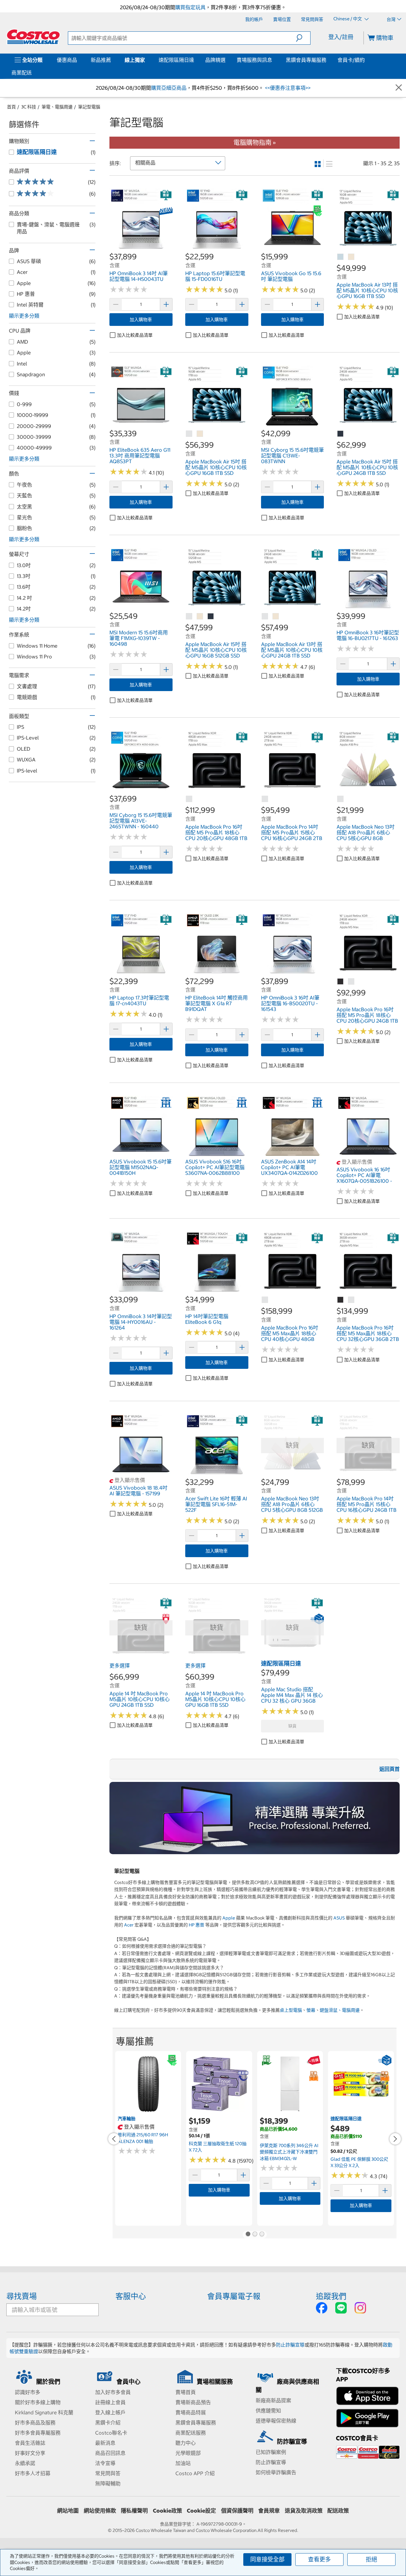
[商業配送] (33, 73)
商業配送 (22, 73)
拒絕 (371, 2559)
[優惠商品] (78, 60)
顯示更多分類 (24, 316)
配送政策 (338, 2511)
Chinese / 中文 (348, 19)
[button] (303, 38)
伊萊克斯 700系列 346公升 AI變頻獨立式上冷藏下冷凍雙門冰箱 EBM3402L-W (289, 2152)
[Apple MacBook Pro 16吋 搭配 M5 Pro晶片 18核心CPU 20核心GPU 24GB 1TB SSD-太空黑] (341, 982)
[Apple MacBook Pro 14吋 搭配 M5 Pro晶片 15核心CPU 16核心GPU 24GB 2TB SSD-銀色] (265, 799)
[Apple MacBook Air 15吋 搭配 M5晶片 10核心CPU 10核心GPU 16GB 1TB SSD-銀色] (189, 434)
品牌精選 (215, 60)
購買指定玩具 (190, 7)
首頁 (11, 107)
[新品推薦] (112, 60)
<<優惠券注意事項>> (287, 88)
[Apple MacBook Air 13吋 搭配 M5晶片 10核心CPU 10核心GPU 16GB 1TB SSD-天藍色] (341, 257)
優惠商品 (67, 60)
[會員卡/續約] (366, 60)
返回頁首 (390, 1769)
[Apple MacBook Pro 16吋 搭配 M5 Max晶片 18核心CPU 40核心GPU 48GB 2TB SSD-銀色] (265, 1300)
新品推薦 (101, 60)
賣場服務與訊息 (254, 60)
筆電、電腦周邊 (57, 107)
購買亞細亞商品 (169, 88)
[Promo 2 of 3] (255, 2235)
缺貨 (292, 1726)
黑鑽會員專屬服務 (306, 60)
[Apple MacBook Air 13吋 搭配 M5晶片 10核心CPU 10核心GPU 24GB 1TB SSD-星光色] (276, 617)
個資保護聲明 (237, 2511)
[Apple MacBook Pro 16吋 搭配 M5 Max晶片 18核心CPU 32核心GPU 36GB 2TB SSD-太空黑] (341, 1300)
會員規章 (269, 2511)
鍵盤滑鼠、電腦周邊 (340, 2010)
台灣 (391, 19)
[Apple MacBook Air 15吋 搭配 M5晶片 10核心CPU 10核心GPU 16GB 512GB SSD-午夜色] (211, 617)
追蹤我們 (331, 2296)
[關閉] (399, 88)
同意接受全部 (267, 2559)
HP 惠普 (196, 1925)
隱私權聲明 (134, 2511)
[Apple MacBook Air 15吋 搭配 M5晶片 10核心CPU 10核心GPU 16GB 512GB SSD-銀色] (189, 617)
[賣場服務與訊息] (273, 60)
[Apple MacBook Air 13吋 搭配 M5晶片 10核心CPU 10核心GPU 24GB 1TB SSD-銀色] (265, 617)
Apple (229, 1918)
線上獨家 (135, 60)
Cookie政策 (167, 2511)
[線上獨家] (146, 60)
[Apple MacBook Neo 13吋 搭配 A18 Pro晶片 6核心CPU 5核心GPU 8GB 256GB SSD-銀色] (341, 799)
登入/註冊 (341, 37)
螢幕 (311, 2010)
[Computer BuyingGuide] (255, 1818)
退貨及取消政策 (304, 2511)
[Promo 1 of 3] (248, 2235)
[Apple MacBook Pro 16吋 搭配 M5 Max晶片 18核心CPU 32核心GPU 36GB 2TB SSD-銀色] (351, 1300)
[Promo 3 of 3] (262, 2235)
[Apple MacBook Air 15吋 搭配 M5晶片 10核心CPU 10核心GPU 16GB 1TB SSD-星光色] (200, 434)
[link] (141, 248)
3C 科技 (29, 107)
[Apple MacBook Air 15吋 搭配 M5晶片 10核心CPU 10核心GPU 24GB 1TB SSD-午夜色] (341, 434)
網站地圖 (68, 2511)
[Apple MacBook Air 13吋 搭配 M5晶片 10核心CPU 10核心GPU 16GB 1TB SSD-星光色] (351, 257)
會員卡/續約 (351, 60)
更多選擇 (120, 1666)
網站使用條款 (100, 2511)
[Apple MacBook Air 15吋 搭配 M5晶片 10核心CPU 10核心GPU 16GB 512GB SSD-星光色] (200, 617)
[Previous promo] (114, 2139)
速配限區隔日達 (176, 60)
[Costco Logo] (33, 37)
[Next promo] (395, 2139)
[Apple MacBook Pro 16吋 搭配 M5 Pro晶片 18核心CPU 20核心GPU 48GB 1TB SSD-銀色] (189, 799)
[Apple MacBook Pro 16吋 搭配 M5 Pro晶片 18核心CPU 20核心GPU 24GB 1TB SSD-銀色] (351, 982)
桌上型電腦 (291, 2010)
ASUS (339, 1918)
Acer (129, 1925)
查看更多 (319, 2559)
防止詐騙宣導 (290, 2345)
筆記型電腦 (89, 107)
